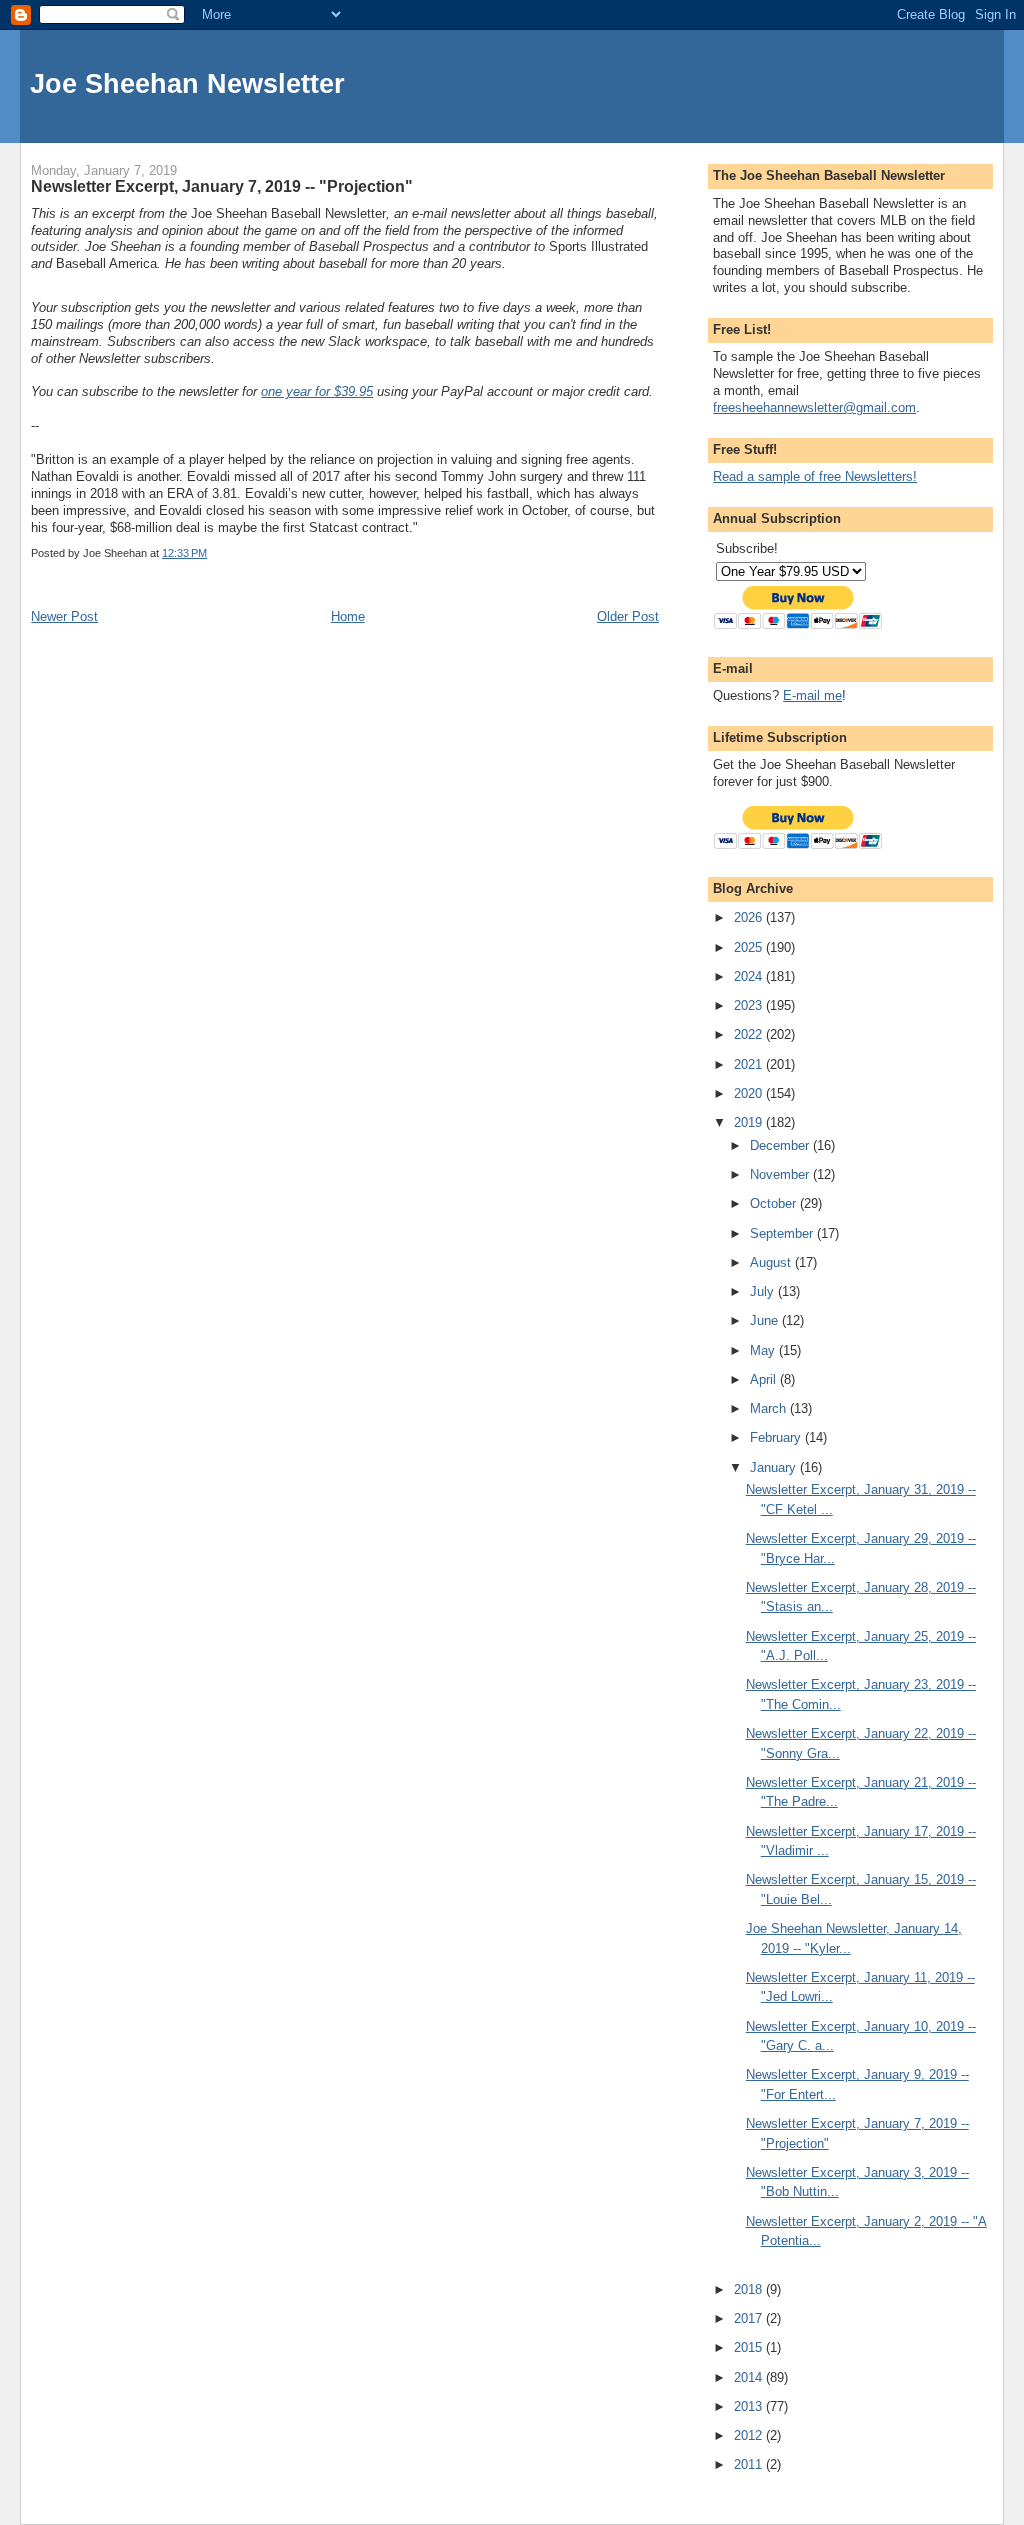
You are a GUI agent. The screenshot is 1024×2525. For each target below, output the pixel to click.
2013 (750, 2406)
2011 (750, 2464)
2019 (750, 1122)
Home (348, 616)
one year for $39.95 (317, 391)
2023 (750, 1005)
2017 (750, 2318)
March (770, 1408)
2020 (750, 1093)
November (781, 1174)
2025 (750, 947)
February (777, 1437)
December (781, 1145)
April (765, 1379)
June (766, 1320)
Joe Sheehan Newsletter (187, 83)
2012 (750, 2435)
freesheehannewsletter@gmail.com (814, 407)
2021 (750, 1064)
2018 (750, 2289)
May (764, 1350)
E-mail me (812, 695)
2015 (750, 2347)
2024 (750, 976)
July (764, 1291)
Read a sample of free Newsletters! (815, 476)
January (775, 1467)
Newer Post (64, 616)
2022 (750, 1034)
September (783, 1233)
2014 (750, 2377)
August (772, 1262)
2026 (750, 917)
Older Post (628, 616)
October (775, 1203)
